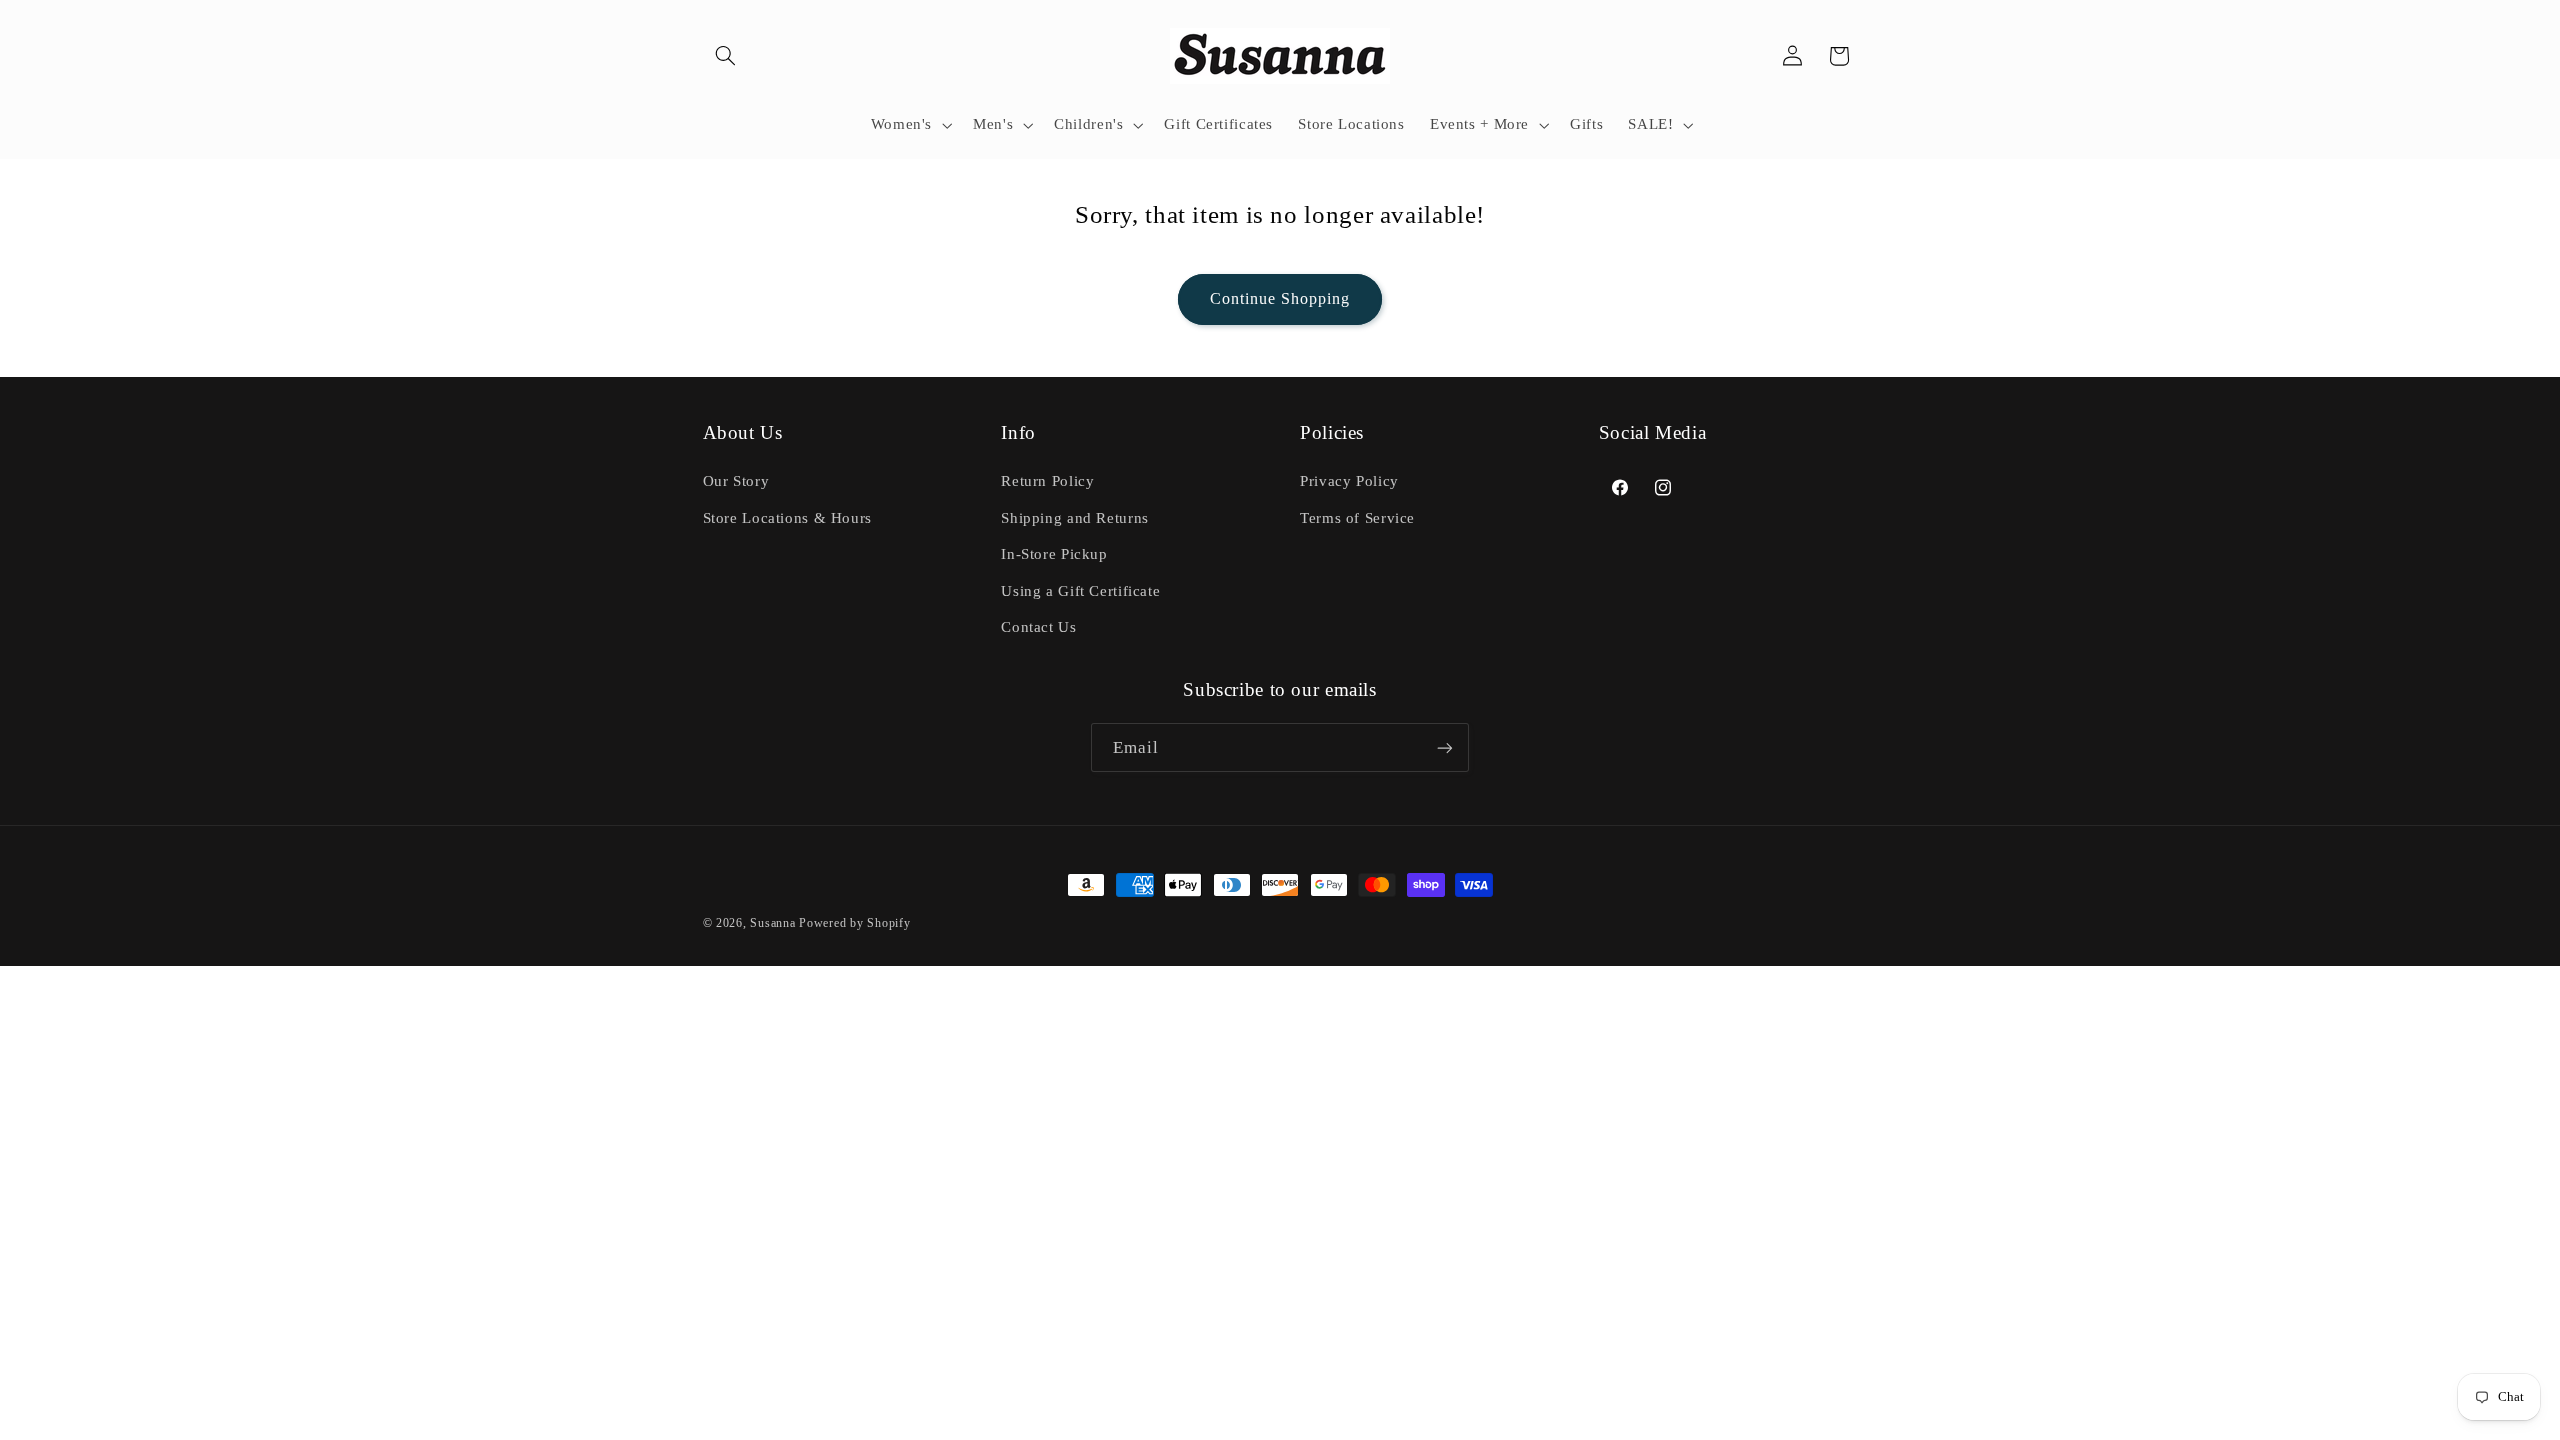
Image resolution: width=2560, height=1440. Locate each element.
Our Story (736, 481)
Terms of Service (1357, 518)
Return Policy (1047, 481)
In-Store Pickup (1054, 554)
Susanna (774, 923)
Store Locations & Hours (788, 518)
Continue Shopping (1280, 298)
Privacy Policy (1349, 481)
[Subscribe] (1445, 747)
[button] (726, 56)
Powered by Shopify (854, 923)
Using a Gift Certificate (1080, 591)
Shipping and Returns (1075, 518)
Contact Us (1038, 627)
